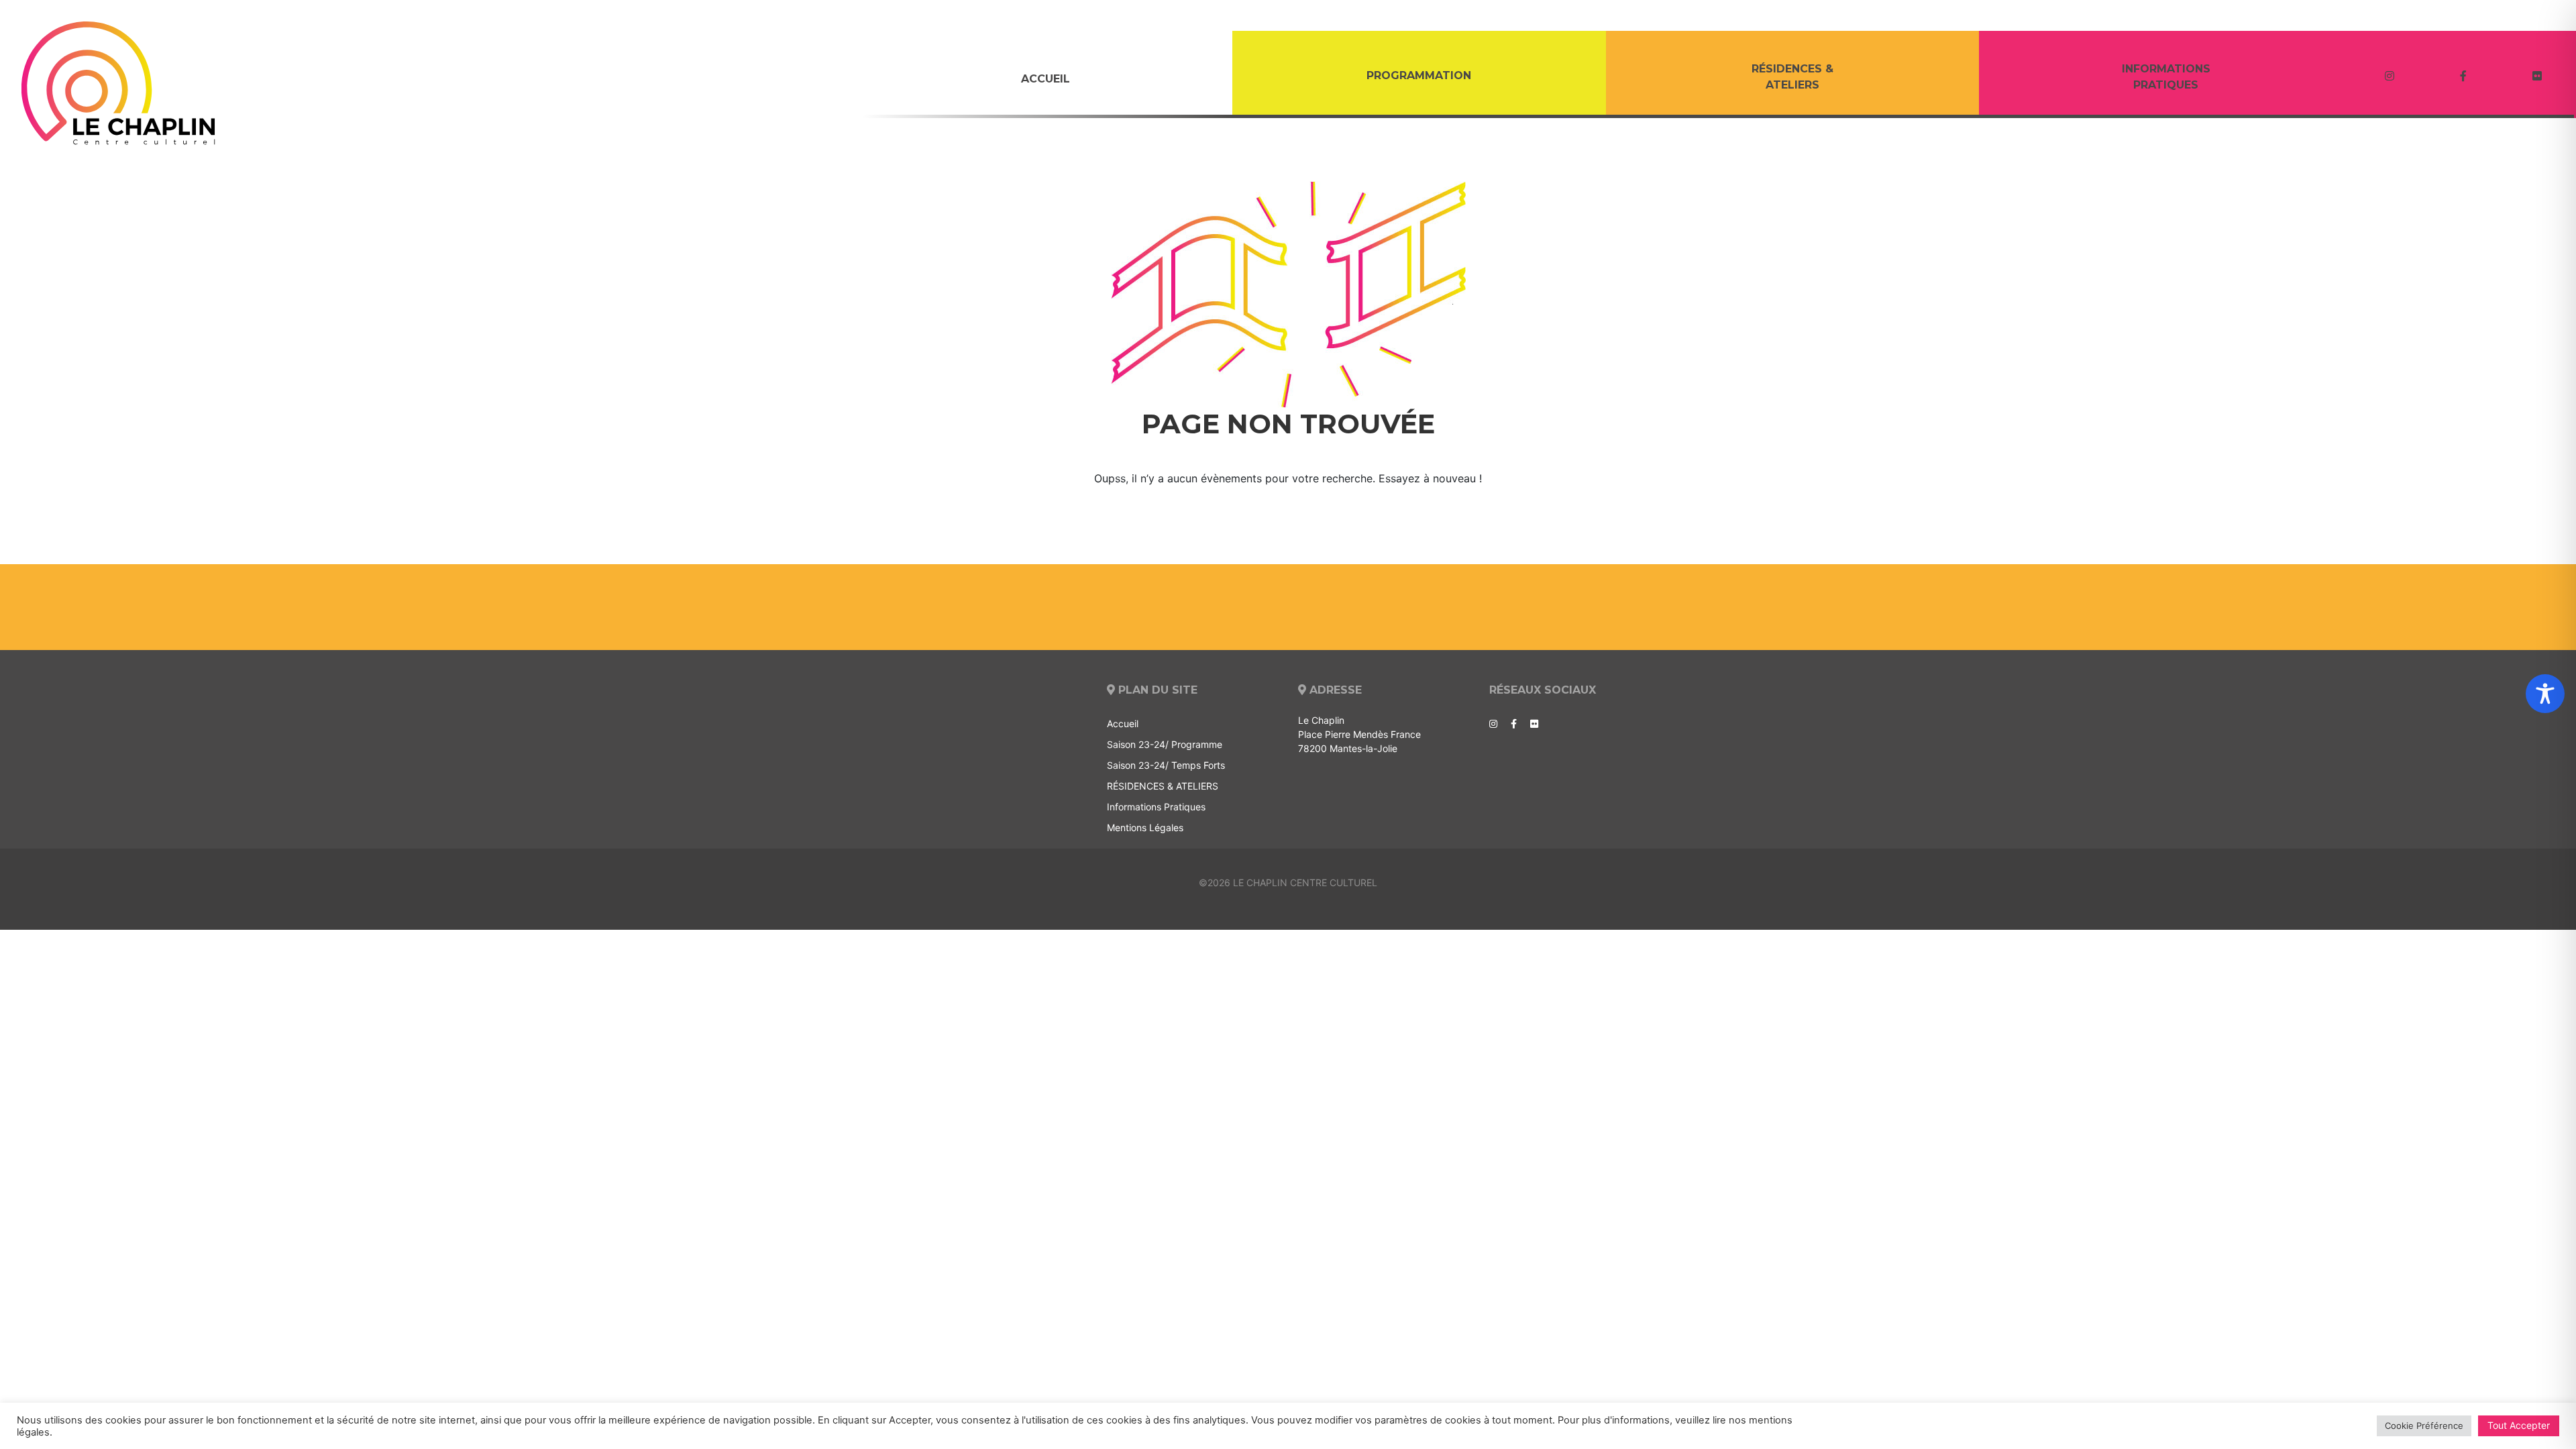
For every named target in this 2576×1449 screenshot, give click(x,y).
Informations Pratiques (2166, 77)
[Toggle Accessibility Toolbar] (2545, 694)
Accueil (1045, 79)
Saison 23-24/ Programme (1165, 744)
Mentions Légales (1145, 827)
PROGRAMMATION (1419, 75)
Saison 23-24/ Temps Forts (1166, 765)
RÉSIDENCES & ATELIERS (1792, 77)
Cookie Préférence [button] (2424, 1426)
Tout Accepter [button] (2519, 1425)
